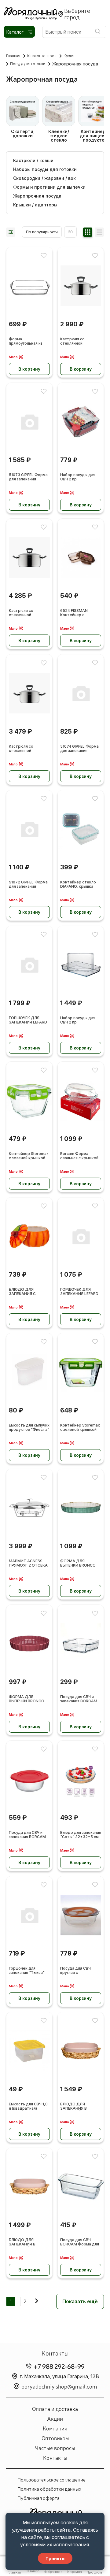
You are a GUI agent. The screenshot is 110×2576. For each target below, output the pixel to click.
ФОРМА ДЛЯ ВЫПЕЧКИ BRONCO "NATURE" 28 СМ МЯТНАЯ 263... (78, 1563)
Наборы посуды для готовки (45, 169)
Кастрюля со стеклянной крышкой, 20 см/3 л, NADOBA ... (28, 749)
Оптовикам (55, 2438)
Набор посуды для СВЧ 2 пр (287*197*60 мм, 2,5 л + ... (80, 1020)
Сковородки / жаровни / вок (44, 178)
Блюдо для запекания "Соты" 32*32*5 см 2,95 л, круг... (81, 1835)
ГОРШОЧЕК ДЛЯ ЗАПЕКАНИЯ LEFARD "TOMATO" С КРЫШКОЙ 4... (79, 1292)
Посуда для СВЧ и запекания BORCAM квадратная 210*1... (79, 1699)
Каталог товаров (42, 56)
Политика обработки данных (49, 2489)
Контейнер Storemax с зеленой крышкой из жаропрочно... (29, 1156)
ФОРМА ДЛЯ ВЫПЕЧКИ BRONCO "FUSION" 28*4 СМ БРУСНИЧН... (27, 1699)
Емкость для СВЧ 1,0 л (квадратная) (28, 2106)
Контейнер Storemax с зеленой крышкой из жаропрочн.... (80, 1428)
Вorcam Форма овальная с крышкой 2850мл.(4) (79, 1156)
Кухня (69, 56)
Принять (55, 2558)
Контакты (55, 2457)
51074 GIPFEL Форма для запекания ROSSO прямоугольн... (79, 749)
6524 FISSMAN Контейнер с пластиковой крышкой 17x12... (75, 613)
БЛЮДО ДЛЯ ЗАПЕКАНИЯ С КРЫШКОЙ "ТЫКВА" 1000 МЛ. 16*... (28, 1292)
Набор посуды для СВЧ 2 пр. (78, 477)
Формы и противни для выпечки (49, 187)
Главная (13, 56)
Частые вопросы (55, 2448)
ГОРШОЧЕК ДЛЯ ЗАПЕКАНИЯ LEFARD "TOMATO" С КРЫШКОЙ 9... (28, 1020)
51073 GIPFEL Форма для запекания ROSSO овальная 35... (29, 477)
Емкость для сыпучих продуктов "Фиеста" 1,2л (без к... (29, 1428)
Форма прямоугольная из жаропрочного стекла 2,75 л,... (26, 341)
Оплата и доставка (55, 2408)
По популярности (42, 232)
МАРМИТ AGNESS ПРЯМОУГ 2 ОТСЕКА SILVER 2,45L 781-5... (28, 1563)
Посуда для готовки (28, 64)
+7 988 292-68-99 (59, 2366)
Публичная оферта (38, 2498)
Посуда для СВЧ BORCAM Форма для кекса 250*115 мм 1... (80, 2242)
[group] (23, 119)
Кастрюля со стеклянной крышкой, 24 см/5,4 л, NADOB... (27, 613)
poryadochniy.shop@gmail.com (59, 2386)
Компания (55, 2428)
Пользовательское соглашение (51, 2479)
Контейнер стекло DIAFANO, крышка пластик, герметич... (79, 885)
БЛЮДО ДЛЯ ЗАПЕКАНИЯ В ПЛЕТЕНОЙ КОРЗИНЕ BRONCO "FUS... (80, 2106)
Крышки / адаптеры (35, 205)
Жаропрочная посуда (37, 196)
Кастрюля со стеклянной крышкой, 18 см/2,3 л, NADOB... (80, 341)
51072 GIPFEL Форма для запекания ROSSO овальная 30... (29, 885)
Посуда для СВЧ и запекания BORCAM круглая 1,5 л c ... (27, 1835)
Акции (55, 2418)
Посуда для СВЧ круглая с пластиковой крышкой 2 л (75, 1971)
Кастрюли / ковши (33, 161)
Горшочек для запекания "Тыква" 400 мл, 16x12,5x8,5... (29, 1971)
